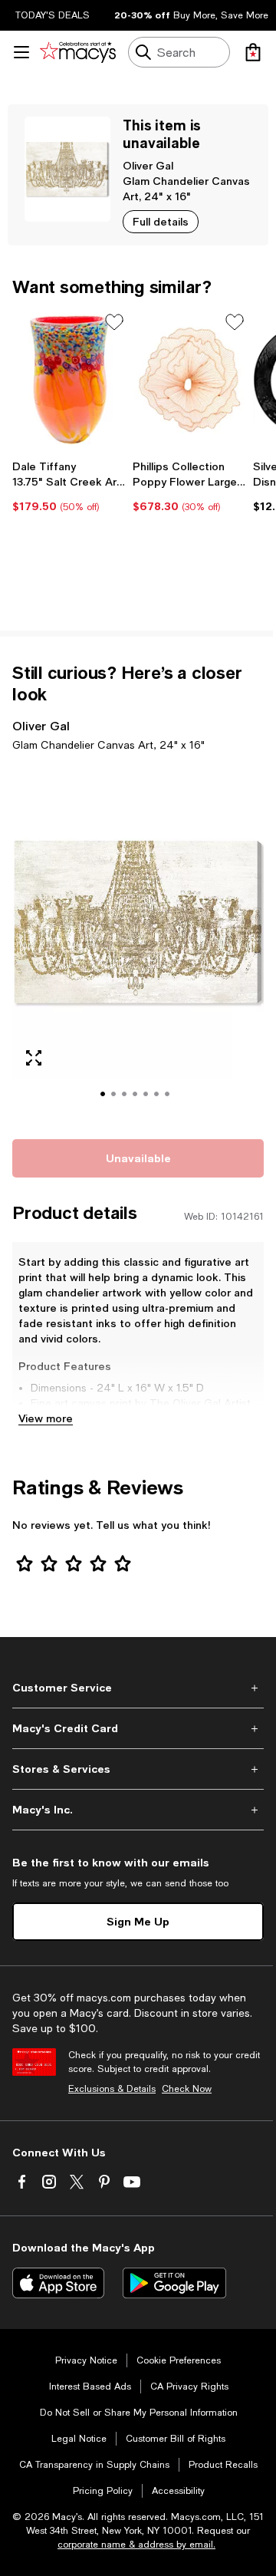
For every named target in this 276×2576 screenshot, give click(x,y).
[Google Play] (174, 2283)
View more (46, 1418)
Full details (161, 221)
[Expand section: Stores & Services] (138, 1769)
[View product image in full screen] (34, 1058)
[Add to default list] (114, 322)
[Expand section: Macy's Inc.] (138, 1810)
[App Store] (58, 2283)
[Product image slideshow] (138, 943)
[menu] (21, 52)
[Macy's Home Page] (78, 52)
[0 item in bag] (253, 52)
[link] (69, 486)
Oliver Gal (148, 165)
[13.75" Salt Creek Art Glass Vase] (69, 380)
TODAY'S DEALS (53, 15)
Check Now (187, 2089)
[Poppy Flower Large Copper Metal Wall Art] (190, 380)
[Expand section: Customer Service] (138, 1688)
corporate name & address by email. (136, 2545)
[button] (138, 943)
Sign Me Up (138, 1921)
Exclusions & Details (112, 2089)
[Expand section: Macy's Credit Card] (138, 1728)
